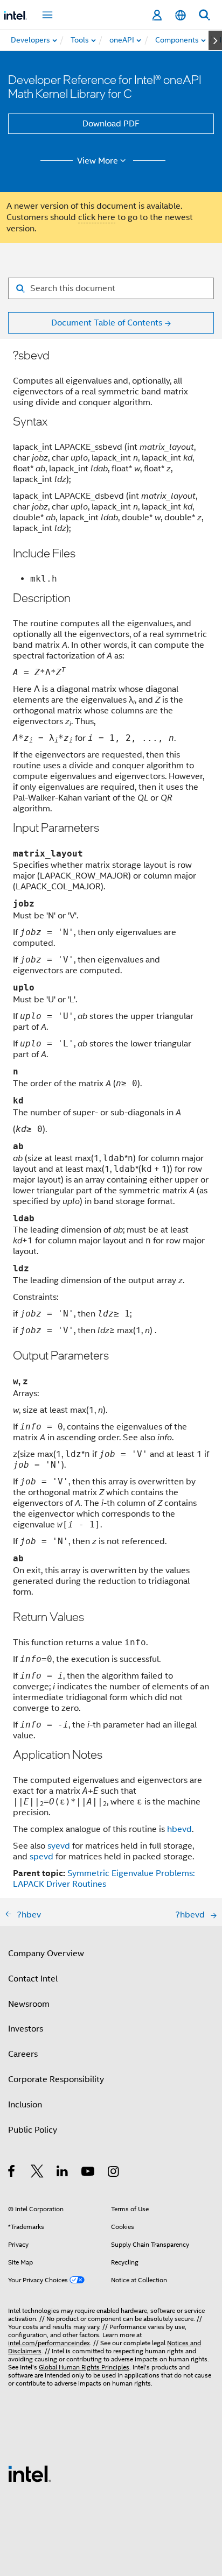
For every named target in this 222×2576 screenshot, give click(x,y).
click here (97, 217)
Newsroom (29, 2004)
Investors (26, 2029)
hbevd (179, 1829)
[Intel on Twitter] (37, 2173)
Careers (23, 2054)
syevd (59, 1846)
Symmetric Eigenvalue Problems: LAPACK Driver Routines (104, 1879)
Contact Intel (33, 1979)
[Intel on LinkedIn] (63, 2173)
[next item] (215, 40)
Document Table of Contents (107, 323)
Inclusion (25, 2105)
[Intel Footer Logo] (30, 2473)
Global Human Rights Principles (84, 2367)
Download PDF (111, 124)
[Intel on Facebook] (12, 2173)
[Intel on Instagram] (114, 2173)
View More (98, 161)
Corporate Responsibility (56, 2079)
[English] (181, 15)
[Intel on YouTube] (89, 2173)
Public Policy (33, 2130)
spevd (41, 1857)
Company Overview (46, 1954)
